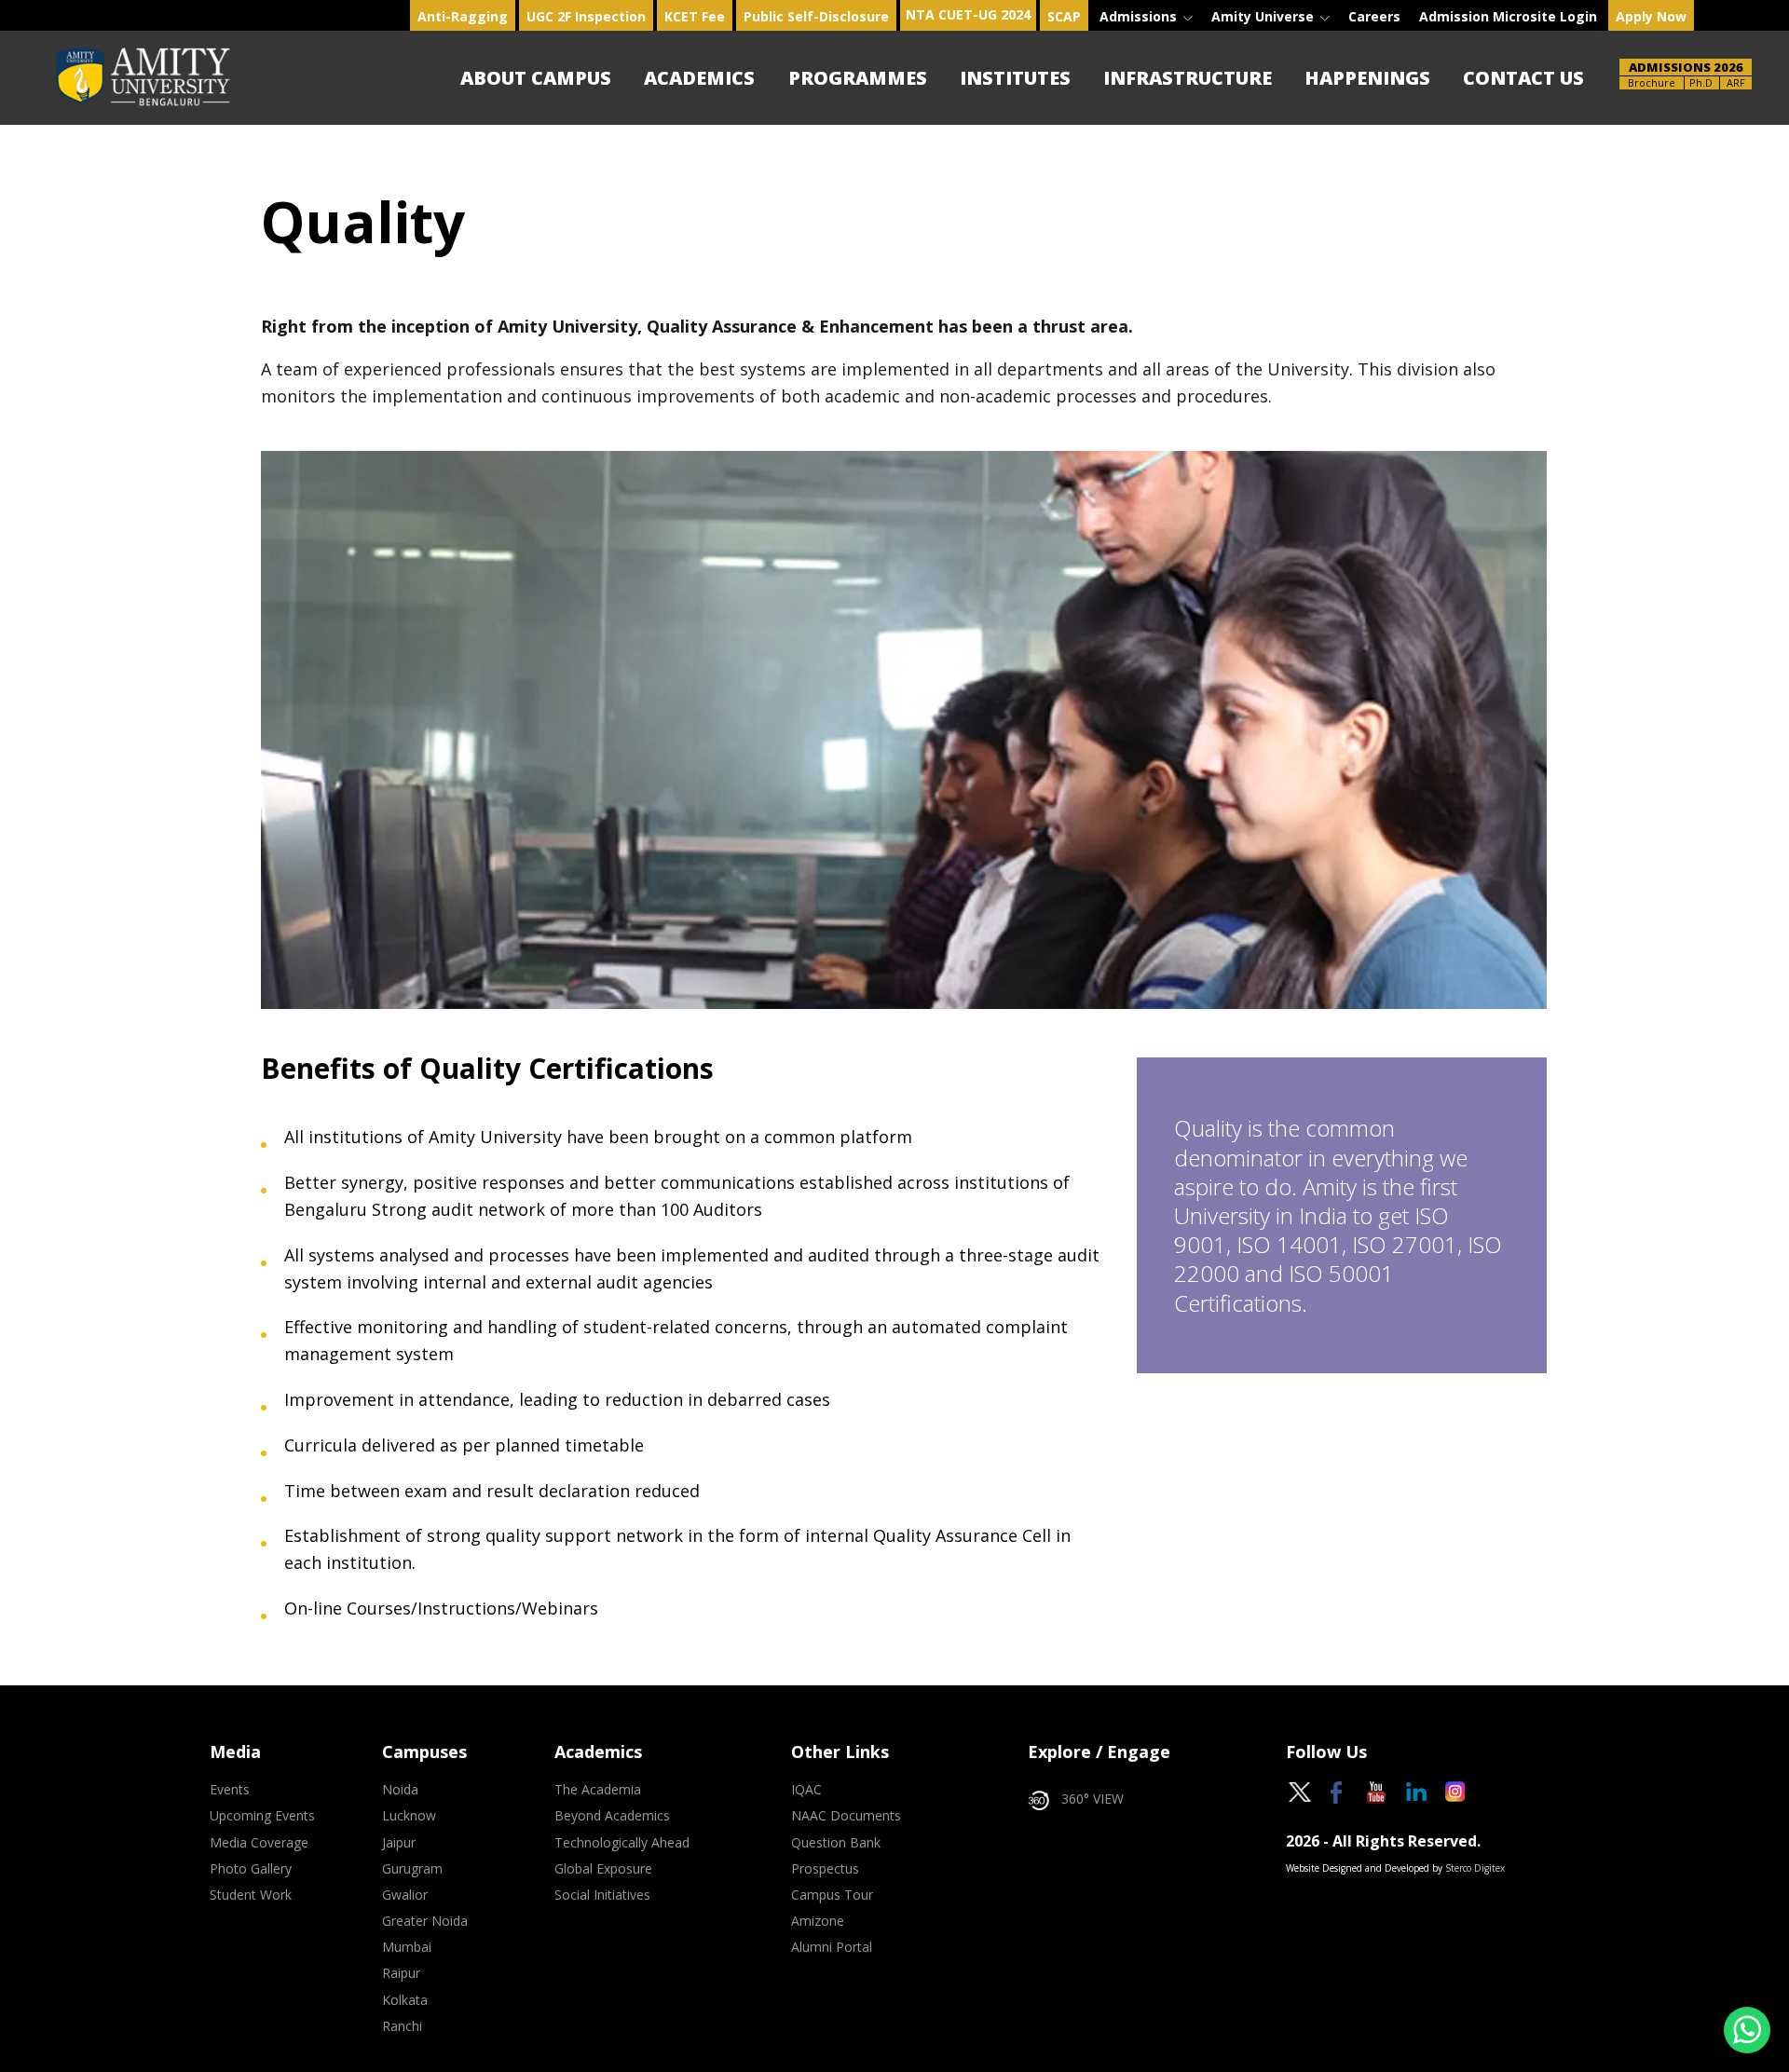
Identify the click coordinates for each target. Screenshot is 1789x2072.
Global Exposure (603, 1869)
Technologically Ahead (622, 1843)
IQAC (806, 1790)
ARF (1736, 82)
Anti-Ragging (463, 16)
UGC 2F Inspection (586, 16)
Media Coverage (259, 1843)
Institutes (1015, 78)
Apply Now (1651, 16)
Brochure (1652, 82)
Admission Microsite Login (1508, 16)
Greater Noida (425, 1921)
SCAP (1064, 16)
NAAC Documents (846, 1816)
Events (230, 1790)
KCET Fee (695, 16)
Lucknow (409, 1816)
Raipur (401, 1973)
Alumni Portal (832, 1947)
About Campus (536, 78)
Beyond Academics (612, 1816)
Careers (1374, 16)
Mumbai (407, 1947)
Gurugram (412, 1869)
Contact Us (1523, 78)
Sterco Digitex (1475, 1868)
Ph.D (1701, 82)
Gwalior (405, 1895)
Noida (400, 1790)
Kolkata (405, 2000)
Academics (699, 78)
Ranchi (402, 2026)
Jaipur (399, 1843)
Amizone (818, 1921)
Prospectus (825, 1869)
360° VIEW (1093, 1799)
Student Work (251, 1895)
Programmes (858, 78)
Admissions (1140, 16)
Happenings (1367, 78)
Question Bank (836, 1843)
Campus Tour (832, 1895)
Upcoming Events (262, 1816)
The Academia (598, 1790)
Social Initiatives (602, 1895)
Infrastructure (1188, 78)
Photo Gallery (251, 1869)
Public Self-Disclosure (816, 16)
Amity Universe (1264, 16)
